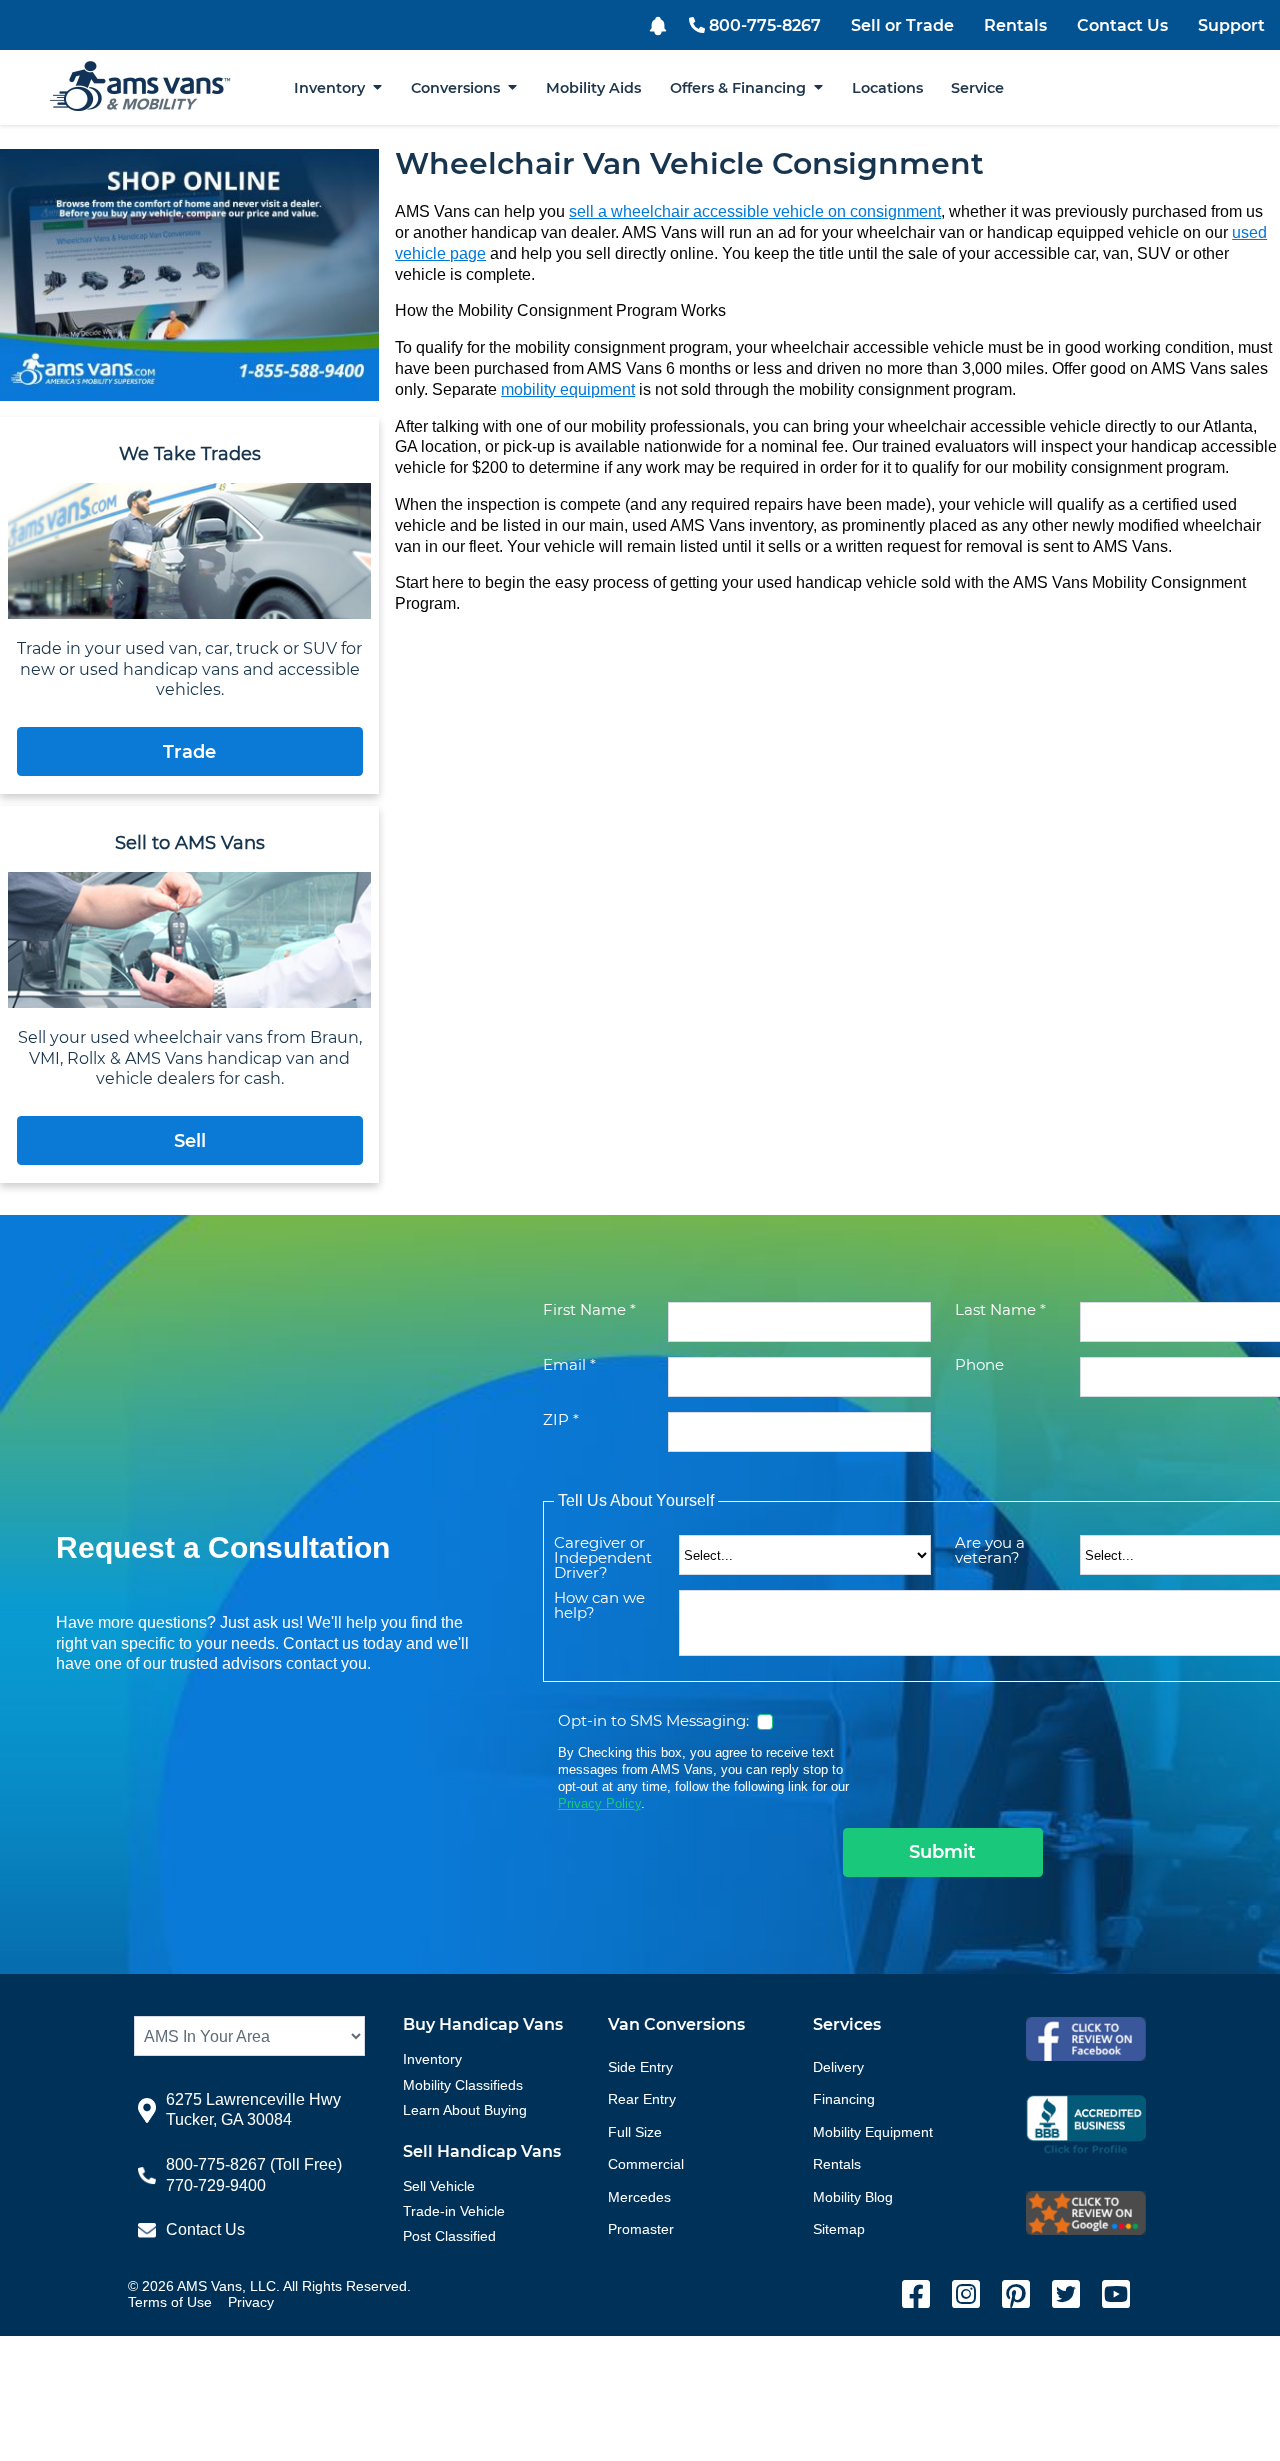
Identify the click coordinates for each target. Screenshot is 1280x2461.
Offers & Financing (742, 88)
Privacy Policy (599, 1803)
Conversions (459, 88)
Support (1231, 25)
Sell (190, 1141)
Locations (887, 88)
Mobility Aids (593, 88)
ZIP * (561, 1419)
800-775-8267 (765, 25)
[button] (660, 23)
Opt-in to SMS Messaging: (653, 1720)
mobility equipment (568, 389)
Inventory (333, 88)
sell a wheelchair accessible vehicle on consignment (755, 211)
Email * (569, 1364)
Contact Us (1122, 25)
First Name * (589, 1309)
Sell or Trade (902, 25)
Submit (942, 1852)
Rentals (1015, 25)
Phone (979, 1364)
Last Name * (1000, 1309)
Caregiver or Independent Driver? (603, 1557)
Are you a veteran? (990, 1550)
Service (977, 88)
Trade (189, 752)
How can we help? (599, 1605)
